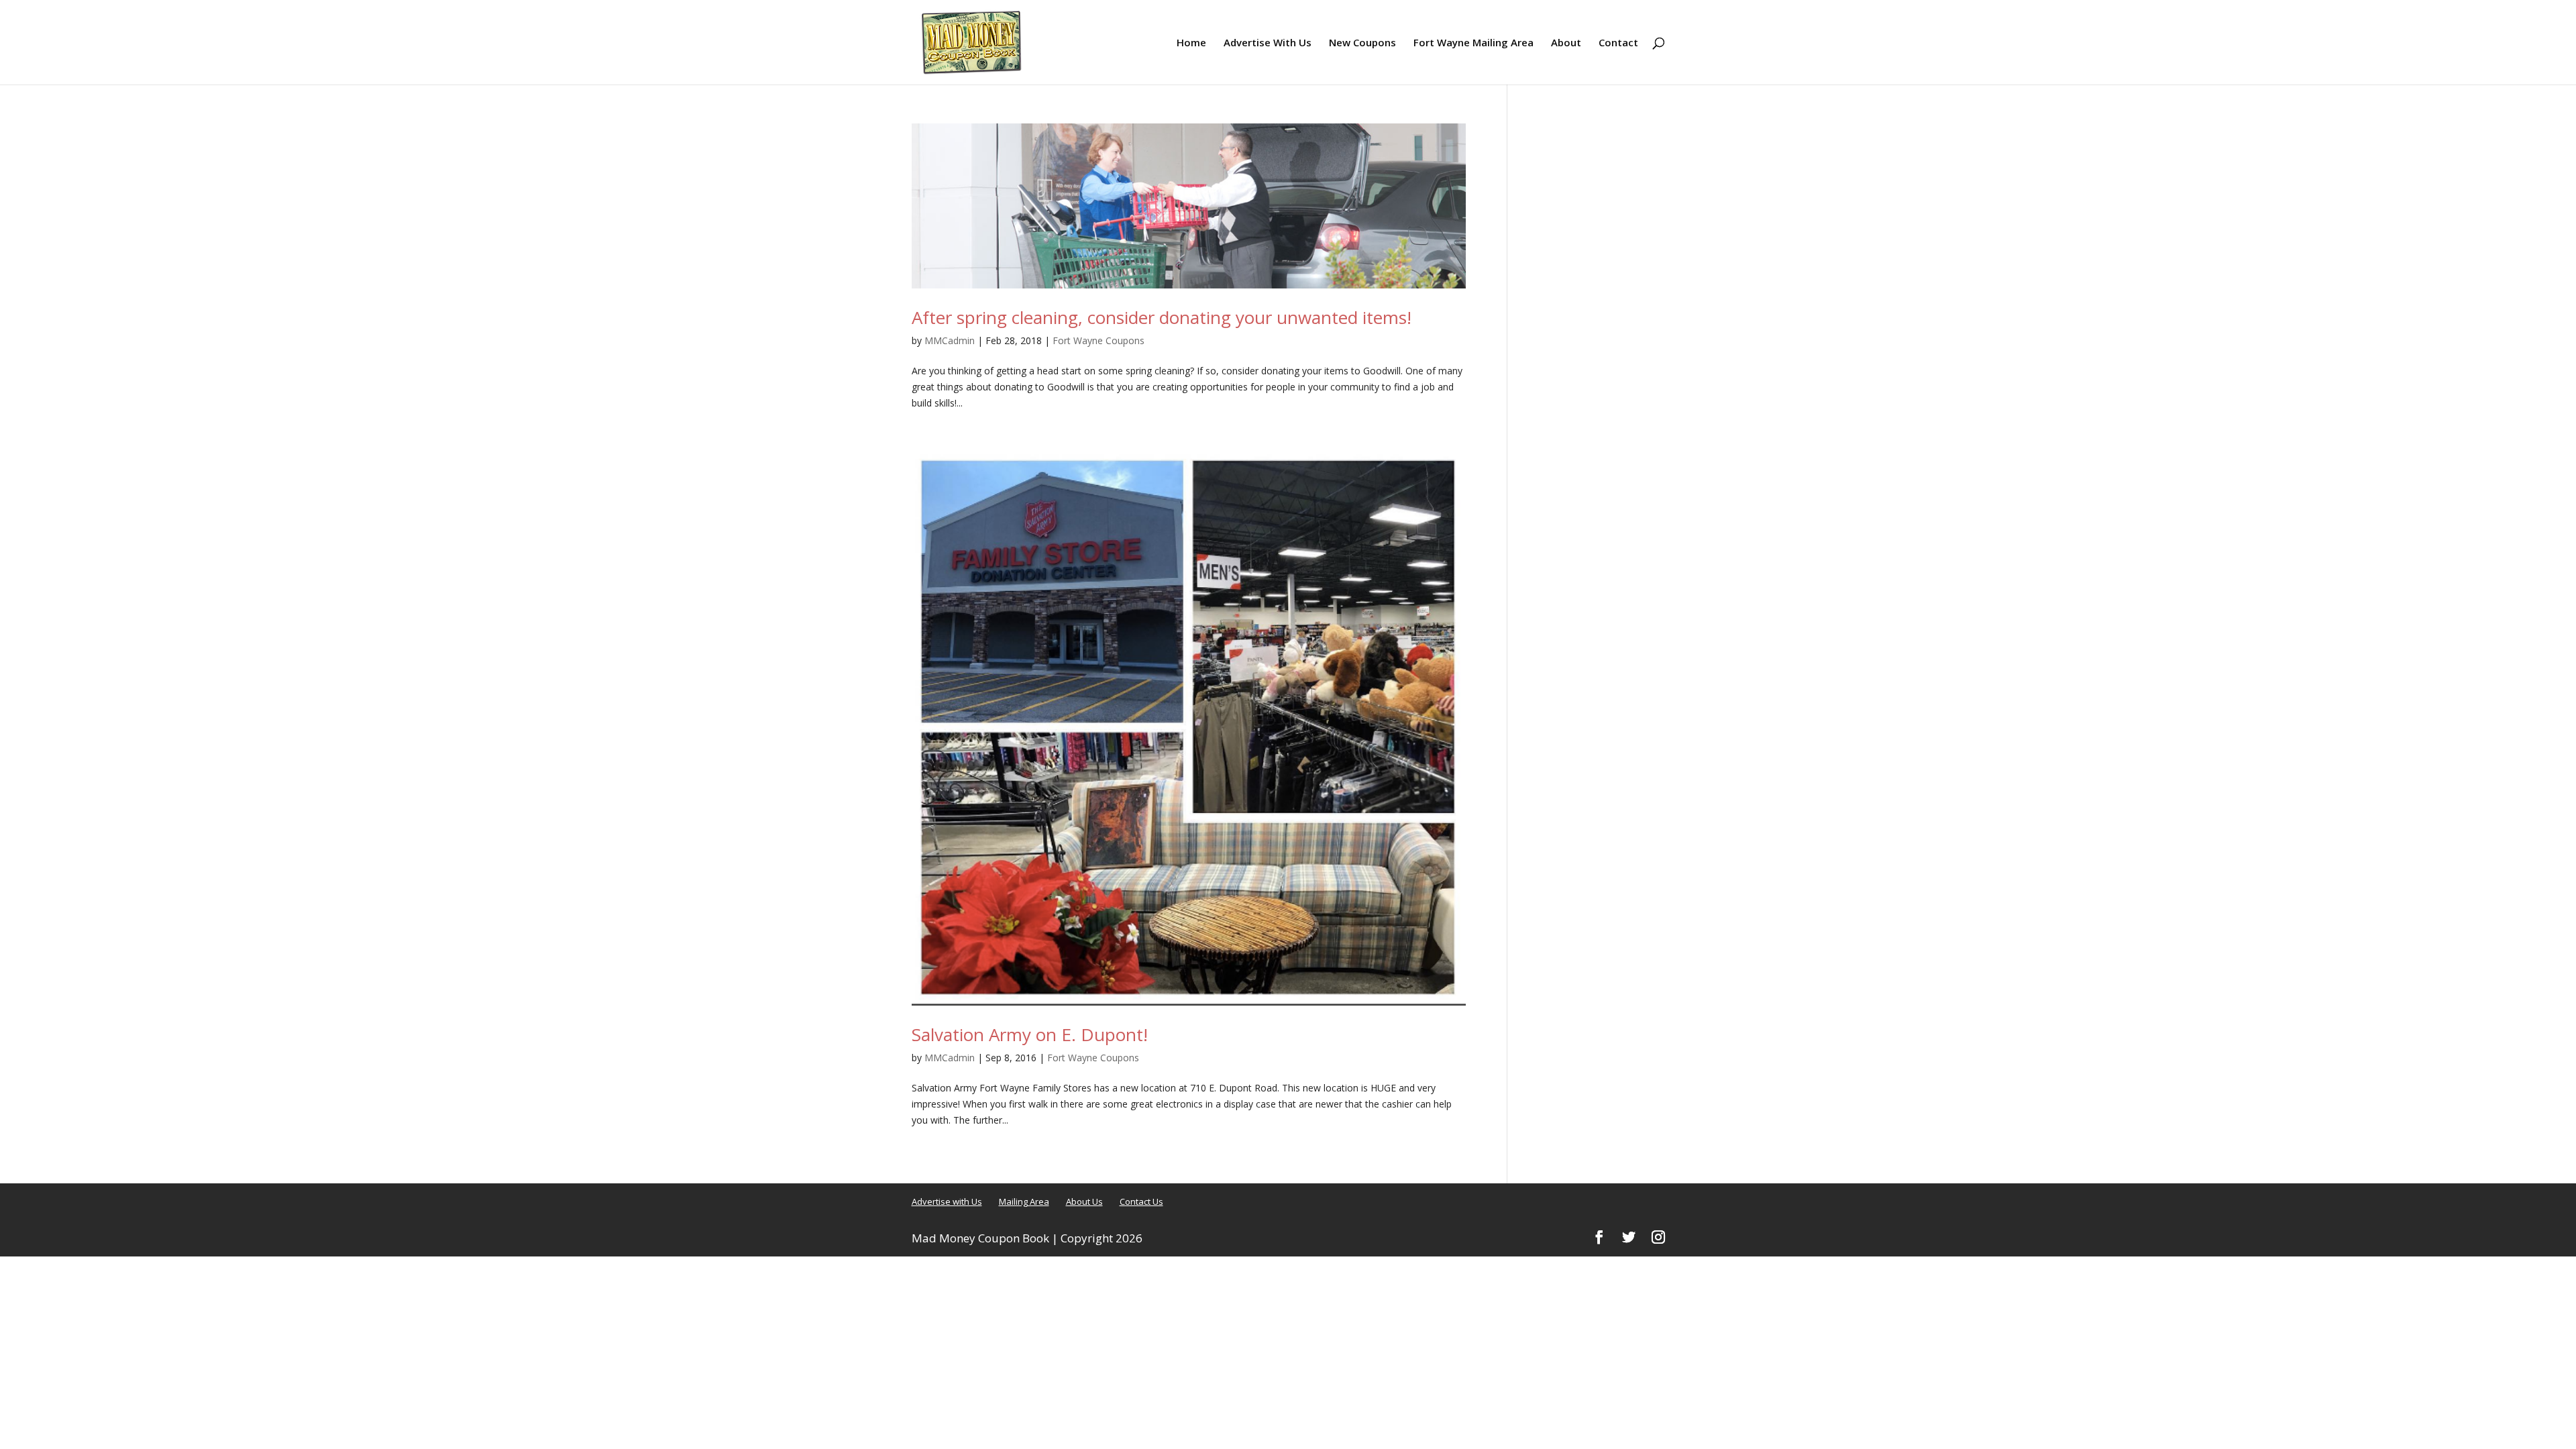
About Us (1084, 1201)
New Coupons (1362, 43)
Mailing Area (1024, 1201)
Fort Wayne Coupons (1098, 340)
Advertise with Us (947, 1201)
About (1566, 43)
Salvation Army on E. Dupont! (1030, 1034)
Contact (1618, 43)
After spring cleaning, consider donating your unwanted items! (1162, 317)
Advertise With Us (1268, 43)
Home (1191, 43)
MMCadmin (950, 340)
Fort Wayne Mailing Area (1473, 43)
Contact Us (1141, 1201)
